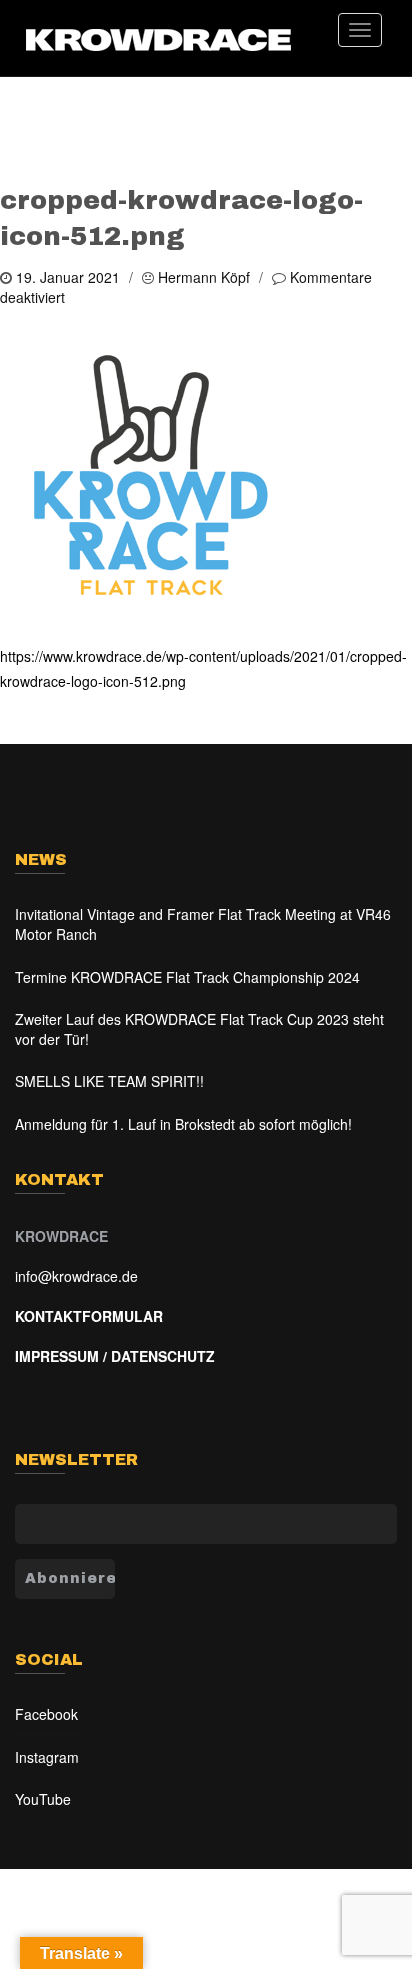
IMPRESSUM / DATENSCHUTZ (115, 1356)
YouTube (43, 1799)
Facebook (46, 1714)
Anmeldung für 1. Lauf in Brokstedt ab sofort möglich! (183, 1124)
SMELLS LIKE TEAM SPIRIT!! (109, 1081)
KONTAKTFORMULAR (89, 1316)
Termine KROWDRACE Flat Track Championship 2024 (187, 977)
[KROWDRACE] (158, 38)
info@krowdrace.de (76, 1276)
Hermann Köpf (204, 277)
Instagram (47, 1757)
